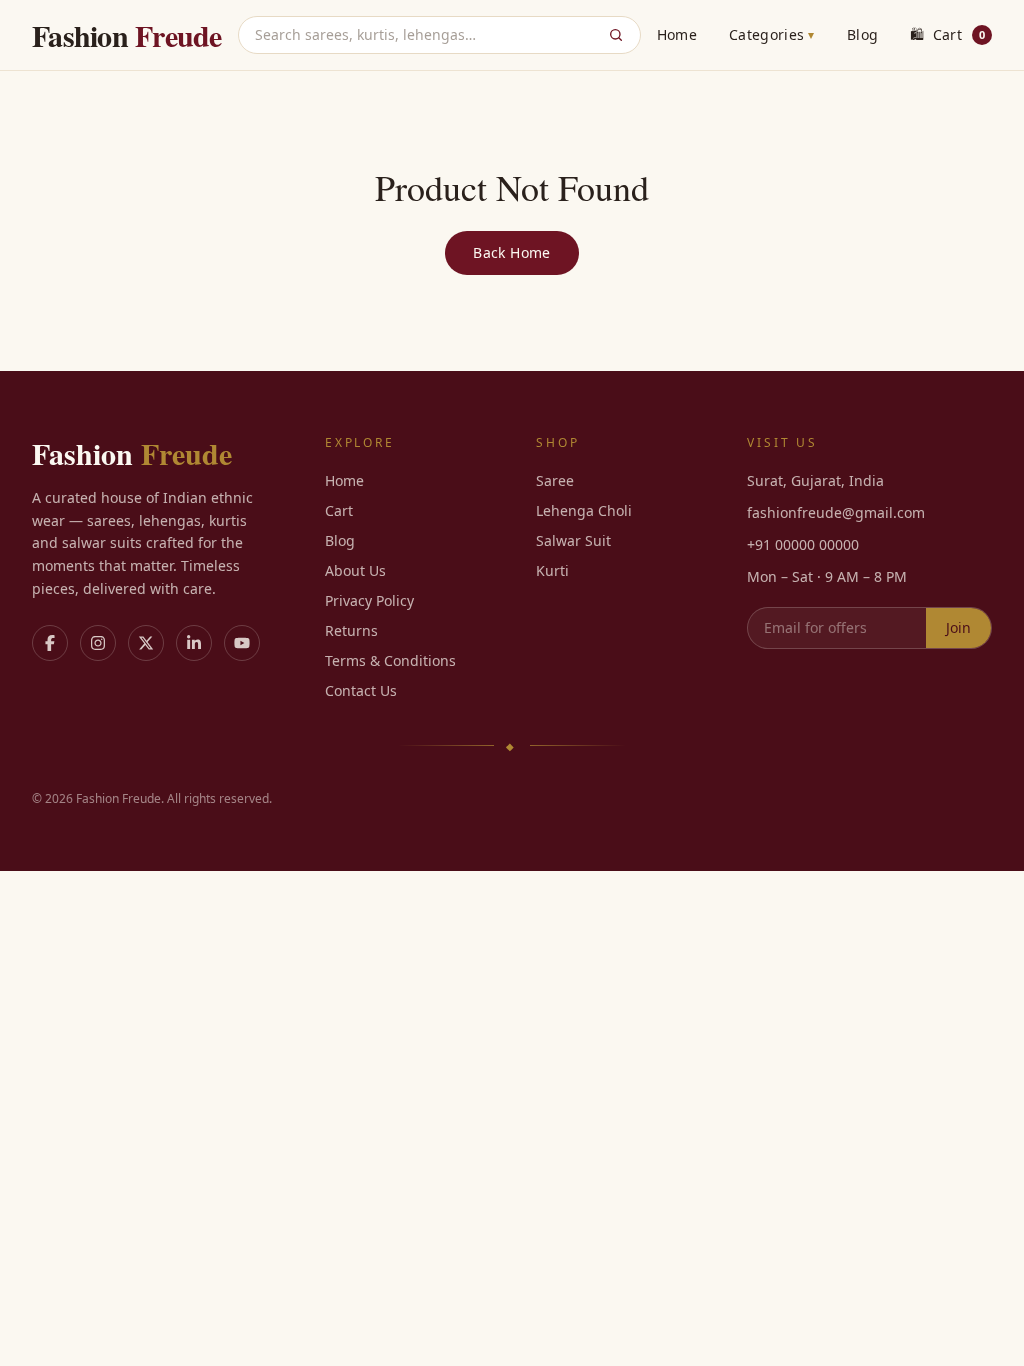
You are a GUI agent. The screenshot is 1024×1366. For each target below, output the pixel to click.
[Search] (616, 35)
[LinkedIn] (194, 643)
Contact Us (361, 690)
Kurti (552, 570)
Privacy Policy (369, 600)
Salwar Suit (573, 540)
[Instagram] (98, 643)
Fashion (127, 35)
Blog (862, 34)
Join (958, 627)
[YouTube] (242, 643)
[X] (146, 643)
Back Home (511, 252)
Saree (555, 480)
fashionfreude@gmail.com (836, 512)
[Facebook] (50, 643)
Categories (772, 34)
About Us (355, 570)
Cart (947, 34)
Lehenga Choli (584, 510)
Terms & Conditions (390, 660)
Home (677, 34)
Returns (351, 630)
